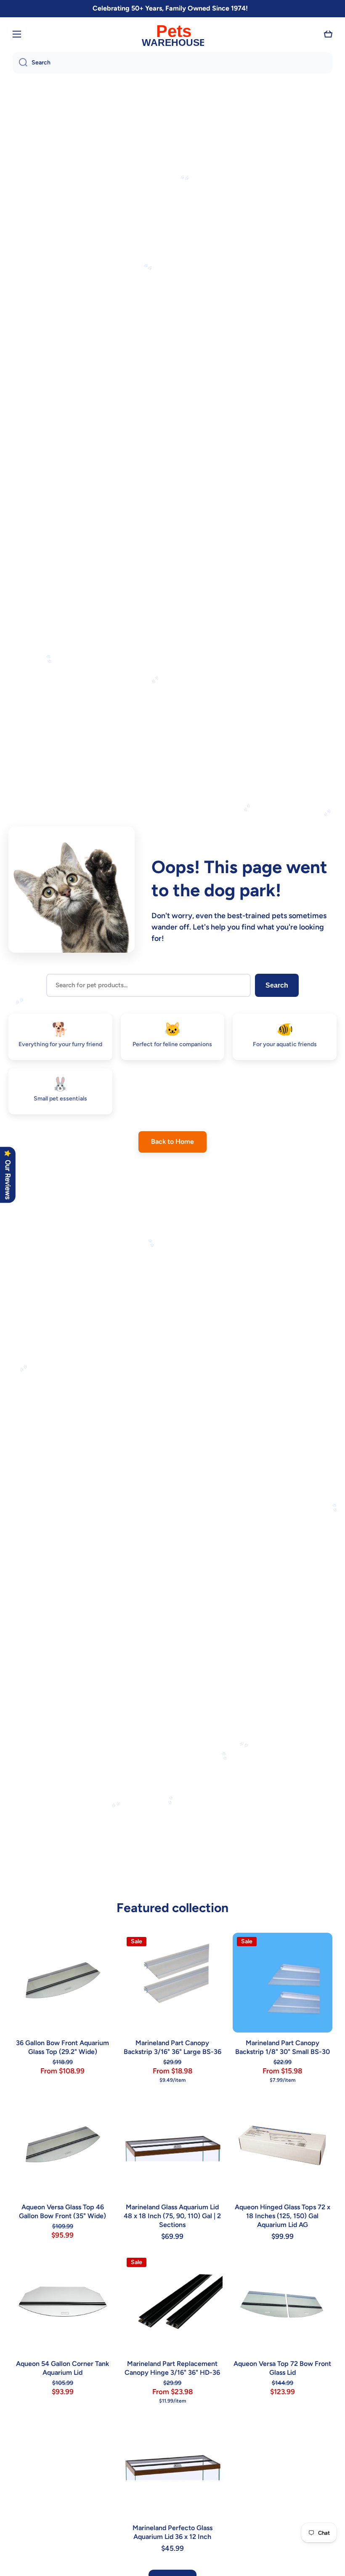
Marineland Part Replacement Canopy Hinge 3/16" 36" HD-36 (172, 2368)
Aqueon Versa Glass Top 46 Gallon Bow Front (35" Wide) (62, 2211)
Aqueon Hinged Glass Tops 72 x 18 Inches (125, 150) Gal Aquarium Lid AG (283, 2216)
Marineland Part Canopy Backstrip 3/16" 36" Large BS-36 (172, 2047)
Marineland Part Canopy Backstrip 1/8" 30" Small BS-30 (283, 2047)
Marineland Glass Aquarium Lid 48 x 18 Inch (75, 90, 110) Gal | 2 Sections (172, 2216)
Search (277, 985)
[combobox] (172, 63)
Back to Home (172, 1141)
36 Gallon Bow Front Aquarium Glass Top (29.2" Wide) (62, 2047)
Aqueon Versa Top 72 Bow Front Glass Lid (282, 2368)
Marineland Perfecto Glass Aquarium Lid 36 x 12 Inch (172, 2532)
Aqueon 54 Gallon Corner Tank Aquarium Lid (62, 2368)
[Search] (20, 63)
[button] (328, 34)
